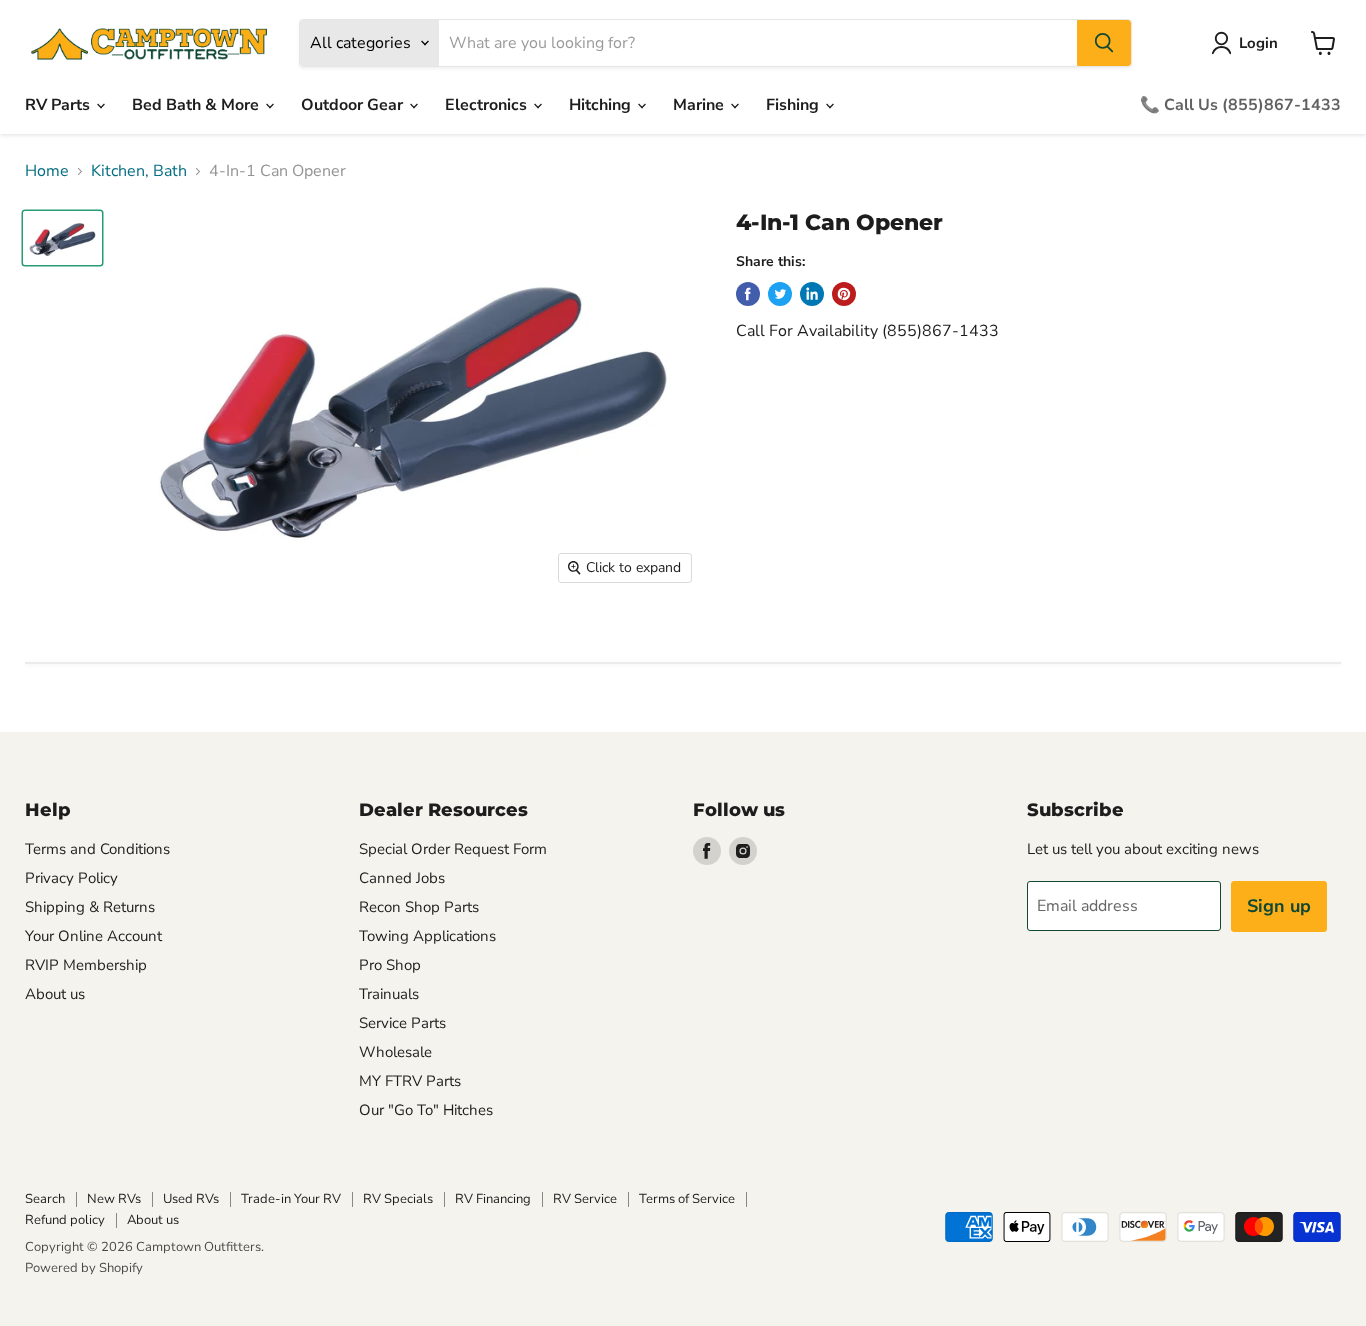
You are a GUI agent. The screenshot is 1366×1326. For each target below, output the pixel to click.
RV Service (585, 1199)
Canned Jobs (402, 878)
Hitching (602, 105)
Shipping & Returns (90, 907)
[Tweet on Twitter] (780, 294)
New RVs (114, 1199)
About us (55, 994)
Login (1258, 43)
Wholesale (395, 1052)
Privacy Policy (71, 878)
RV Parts (59, 105)
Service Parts (402, 1023)
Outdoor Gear (354, 105)
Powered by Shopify (84, 1268)
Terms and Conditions (97, 849)
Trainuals (389, 994)
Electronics (488, 105)
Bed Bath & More (197, 105)
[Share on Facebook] (748, 294)
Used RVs (191, 1199)
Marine (700, 105)
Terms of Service (687, 1199)
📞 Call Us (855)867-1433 (1240, 105)
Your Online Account (93, 936)
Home (47, 171)
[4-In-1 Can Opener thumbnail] (62, 238)
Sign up (1279, 906)
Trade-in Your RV (291, 1199)
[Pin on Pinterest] (844, 294)
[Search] (1104, 43)
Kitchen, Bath (139, 171)
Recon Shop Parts (419, 907)
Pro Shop (390, 965)
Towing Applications (427, 936)
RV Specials (398, 1199)
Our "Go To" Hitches (426, 1110)
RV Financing (493, 1199)
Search (45, 1199)
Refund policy (65, 1220)
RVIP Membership (86, 965)
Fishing (794, 105)
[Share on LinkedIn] (812, 294)
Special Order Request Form (453, 849)
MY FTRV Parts (410, 1081)
